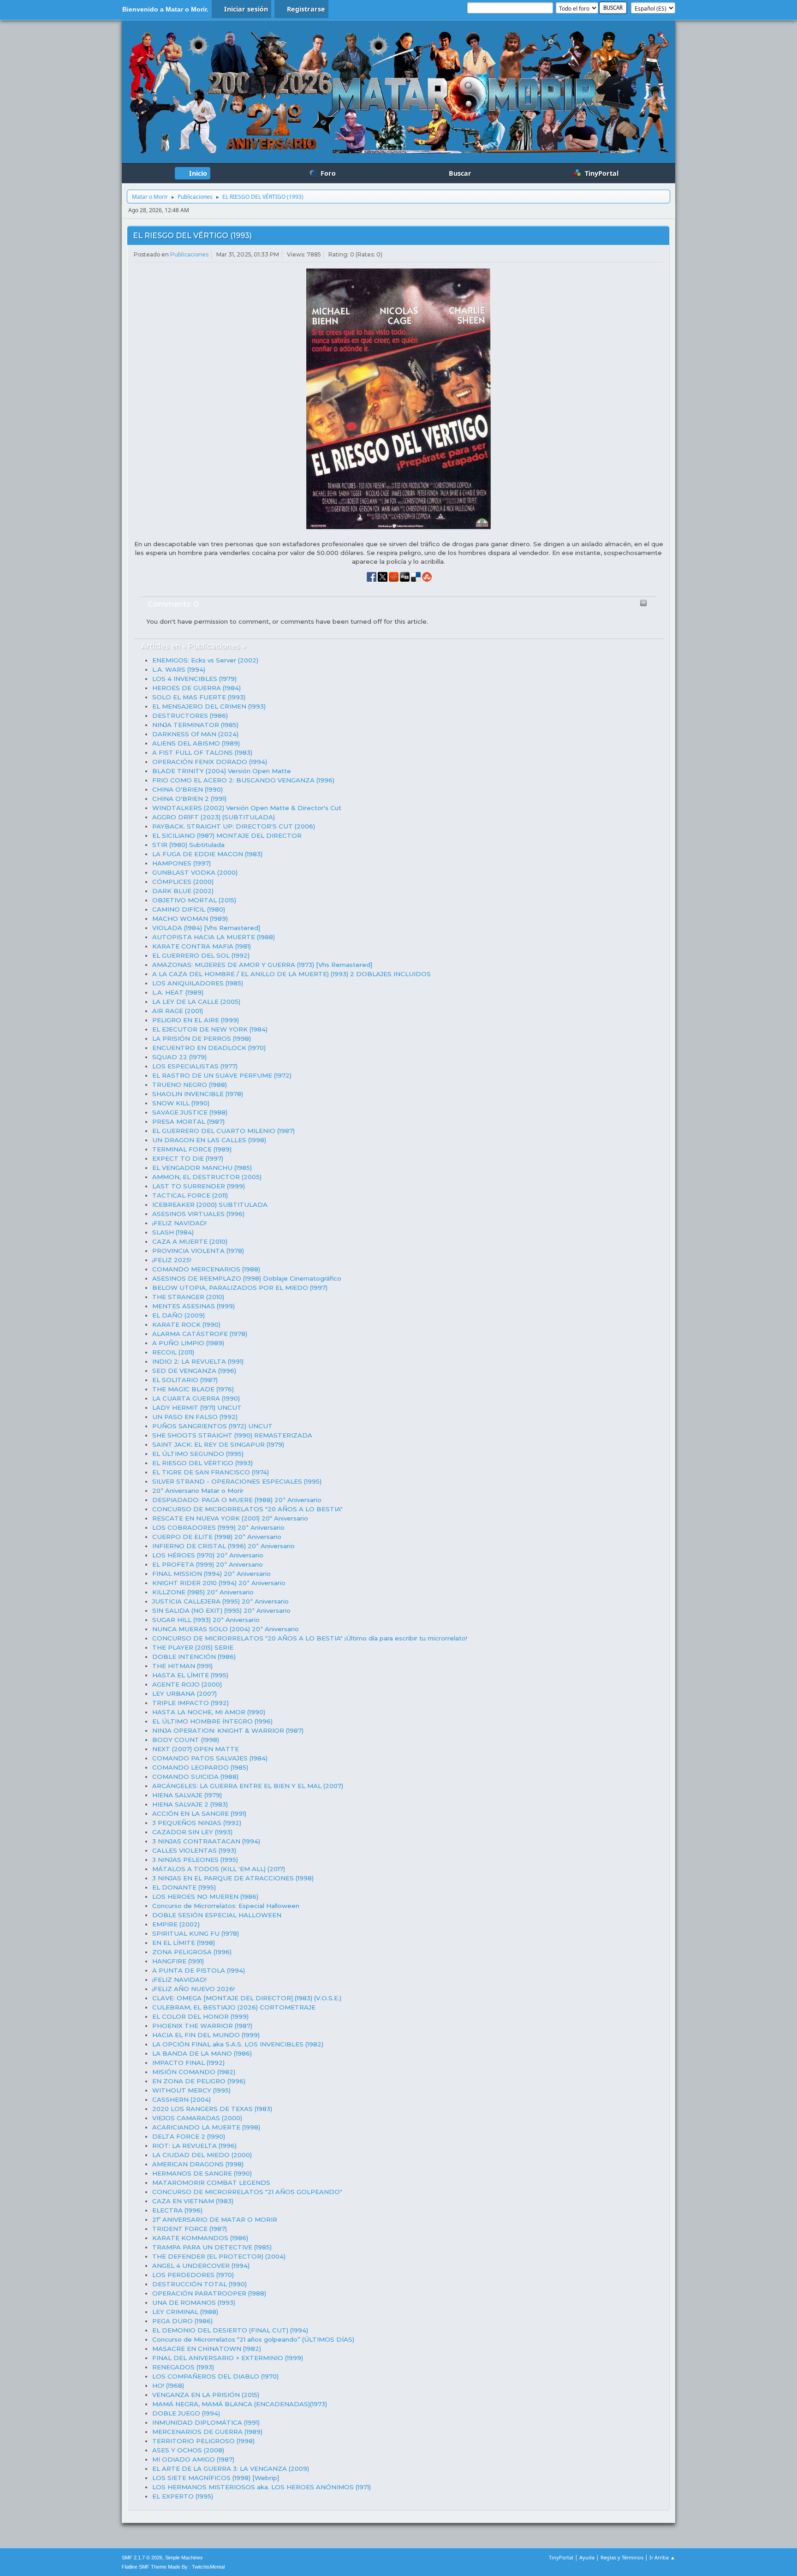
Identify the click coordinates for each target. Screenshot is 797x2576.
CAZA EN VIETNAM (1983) (193, 2201)
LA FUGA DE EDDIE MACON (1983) (207, 854)
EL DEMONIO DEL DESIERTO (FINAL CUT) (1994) (230, 2330)
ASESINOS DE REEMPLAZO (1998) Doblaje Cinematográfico (247, 1278)
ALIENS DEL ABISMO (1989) (196, 743)
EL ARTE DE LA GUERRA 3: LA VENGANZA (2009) (231, 2469)
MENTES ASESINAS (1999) (193, 1306)
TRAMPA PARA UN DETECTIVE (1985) (212, 2247)
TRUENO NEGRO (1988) (190, 1085)
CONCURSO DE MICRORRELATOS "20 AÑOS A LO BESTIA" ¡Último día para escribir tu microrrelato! (310, 1638)
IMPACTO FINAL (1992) (188, 2063)
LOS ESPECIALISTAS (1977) (195, 1066)
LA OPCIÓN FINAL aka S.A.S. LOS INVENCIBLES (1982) (238, 2044)
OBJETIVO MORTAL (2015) (194, 900)
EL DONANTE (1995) (184, 1887)
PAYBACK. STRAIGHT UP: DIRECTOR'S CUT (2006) (234, 826)
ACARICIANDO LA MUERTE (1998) (206, 2127)
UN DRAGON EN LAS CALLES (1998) (209, 1140)
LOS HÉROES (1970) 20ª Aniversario (208, 1555)
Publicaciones (189, 254)
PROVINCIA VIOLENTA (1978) (198, 1251)
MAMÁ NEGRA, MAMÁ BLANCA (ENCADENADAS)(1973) (240, 2404)
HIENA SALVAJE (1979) (187, 1795)
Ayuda (587, 2557)
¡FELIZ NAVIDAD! (179, 1223)
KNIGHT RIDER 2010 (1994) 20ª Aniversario (219, 1583)
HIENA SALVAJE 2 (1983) (190, 1804)
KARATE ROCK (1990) (186, 1324)
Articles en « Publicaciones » (193, 646)
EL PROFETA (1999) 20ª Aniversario (208, 1564)
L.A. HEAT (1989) (178, 992)
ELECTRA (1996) (177, 2210)
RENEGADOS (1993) (183, 2367)
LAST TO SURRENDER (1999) (199, 1186)
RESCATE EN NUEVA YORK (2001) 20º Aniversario (230, 1518)
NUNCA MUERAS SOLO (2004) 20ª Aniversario (226, 1629)
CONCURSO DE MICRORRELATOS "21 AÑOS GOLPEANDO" (247, 2192)
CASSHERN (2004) (181, 2099)
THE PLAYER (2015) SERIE (193, 1647)
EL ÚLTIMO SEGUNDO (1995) (198, 1454)
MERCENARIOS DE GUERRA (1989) (207, 2432)
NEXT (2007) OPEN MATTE (196, 1749)
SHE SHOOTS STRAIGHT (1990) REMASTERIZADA (232, 1435)
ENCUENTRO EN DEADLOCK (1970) (209, 1048)
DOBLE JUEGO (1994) (186, 2413)
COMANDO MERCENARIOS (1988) (206, 1269)
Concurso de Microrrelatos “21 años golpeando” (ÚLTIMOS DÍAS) (253, 2339)
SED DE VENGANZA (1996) (194, 1371)
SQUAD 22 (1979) (179, 1057)
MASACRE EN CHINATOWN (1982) (207, 2349)
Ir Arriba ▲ (662, 2557)
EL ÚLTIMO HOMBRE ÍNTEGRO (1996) (212, 1721)
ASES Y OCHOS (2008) (188, 2450)
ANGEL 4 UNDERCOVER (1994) (201, 2266)
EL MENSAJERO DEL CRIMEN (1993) (209, 706)
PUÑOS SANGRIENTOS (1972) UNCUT (212, 1426)
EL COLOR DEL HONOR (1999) (200, 2016)
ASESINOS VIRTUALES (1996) (198, 1214)
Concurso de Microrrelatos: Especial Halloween (226, 1906)
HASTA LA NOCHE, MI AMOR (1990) (209, 1712)
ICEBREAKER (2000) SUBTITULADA (210, 1205)
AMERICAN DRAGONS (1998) (198, 2164)
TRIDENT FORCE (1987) (190, 2229)
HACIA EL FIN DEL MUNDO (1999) (206, 2035)
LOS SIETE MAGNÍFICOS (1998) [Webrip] (216, 2478)
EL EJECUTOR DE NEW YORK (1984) (210, 1029)
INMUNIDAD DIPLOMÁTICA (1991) (206, 2422)
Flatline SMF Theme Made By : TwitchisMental (173, 2567)
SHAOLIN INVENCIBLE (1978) (198, 1094)
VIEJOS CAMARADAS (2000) (197, 2118)
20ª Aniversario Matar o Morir (198, 1491)
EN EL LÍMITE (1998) (184, 1943)
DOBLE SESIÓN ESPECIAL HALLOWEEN (217, 1915)
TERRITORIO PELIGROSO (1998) (203, 2441)
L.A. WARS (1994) (179, 669)
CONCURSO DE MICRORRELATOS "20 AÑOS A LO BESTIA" (247, 1509)
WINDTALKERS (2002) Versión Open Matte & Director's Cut (247, 808)
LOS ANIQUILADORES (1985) (198, 983)
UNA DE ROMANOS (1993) (194, 2302)
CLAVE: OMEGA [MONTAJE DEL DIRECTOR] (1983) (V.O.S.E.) (247, 1998)
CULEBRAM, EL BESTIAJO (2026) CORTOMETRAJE (234, 2007)
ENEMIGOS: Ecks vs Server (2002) (205, 660)
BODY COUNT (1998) (186, 1740)
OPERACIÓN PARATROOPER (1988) (209, 2293)
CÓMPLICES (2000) (183, 882)
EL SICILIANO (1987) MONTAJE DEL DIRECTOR (227, 835)
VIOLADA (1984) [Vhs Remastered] (206, 928)
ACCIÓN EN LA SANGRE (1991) (199, 1813)
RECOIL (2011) (173, 1352)
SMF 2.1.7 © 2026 (142, 2558)
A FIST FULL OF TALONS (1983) (202, 752)
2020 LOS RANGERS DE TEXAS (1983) (212, 2109)
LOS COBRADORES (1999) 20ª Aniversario (218, 1527)
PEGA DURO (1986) (182, 2321)
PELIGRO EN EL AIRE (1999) (196, 1020)
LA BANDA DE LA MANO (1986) (202, 2053)
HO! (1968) (168, 2385)
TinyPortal (561, 2557)
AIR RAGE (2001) (178, 1011)
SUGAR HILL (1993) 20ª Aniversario (206, 1620)
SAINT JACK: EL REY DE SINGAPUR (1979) (218, 1444)
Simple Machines (184, 2558)
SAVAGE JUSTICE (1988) (190, 1112)
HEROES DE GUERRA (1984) (196, 688)
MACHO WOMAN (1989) (190, 918)
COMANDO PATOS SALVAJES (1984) (210, 1758)
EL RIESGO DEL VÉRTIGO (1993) (192, 236)
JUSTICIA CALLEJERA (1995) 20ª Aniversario (220, 1601)
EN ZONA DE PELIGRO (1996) (199, 2081)
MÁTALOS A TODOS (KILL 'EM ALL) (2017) (219, 1869)
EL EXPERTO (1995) (183, 2496)
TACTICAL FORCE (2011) (190, 1195)
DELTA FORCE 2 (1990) (189, 2136)
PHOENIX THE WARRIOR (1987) (202, 2026)
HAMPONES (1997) (181, 863)
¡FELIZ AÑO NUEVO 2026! (193, 1989)
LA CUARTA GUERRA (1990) (196, 1398)
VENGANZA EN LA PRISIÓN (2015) (206, 2395)
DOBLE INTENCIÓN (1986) (194, 1657)
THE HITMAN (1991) (182, 1666)
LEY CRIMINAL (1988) (185, 2312)
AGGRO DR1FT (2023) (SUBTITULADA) (214, 817)
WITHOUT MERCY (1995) (191, 2090)
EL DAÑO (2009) (178, 1315)
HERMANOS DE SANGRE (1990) (202, 2173)
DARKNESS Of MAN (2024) (195, 734)
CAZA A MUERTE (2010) (190, 1241)
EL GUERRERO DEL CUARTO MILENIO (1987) (223, 1131)
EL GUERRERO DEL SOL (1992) (201, 955)
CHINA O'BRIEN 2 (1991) (189, 799)
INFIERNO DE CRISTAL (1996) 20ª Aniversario (223, 1546)
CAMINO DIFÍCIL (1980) (189, 909)
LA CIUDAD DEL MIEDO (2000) (202, 2155)
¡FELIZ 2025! (172, 1260)
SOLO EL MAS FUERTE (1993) (199, 697)
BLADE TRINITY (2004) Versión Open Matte (222, 771)
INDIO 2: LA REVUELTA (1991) (198, 1361)
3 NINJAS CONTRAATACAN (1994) (206, 1841)
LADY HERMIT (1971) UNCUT (197, 1407)
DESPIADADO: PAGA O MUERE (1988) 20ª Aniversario (237, 1500)
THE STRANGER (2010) (188, 1297)
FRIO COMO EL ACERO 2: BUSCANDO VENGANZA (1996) (243, 780)
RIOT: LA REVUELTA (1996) (194, 2146)
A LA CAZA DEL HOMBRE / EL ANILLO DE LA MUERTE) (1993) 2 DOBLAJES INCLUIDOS (291, 974)
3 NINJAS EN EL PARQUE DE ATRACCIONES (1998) (233, 1878)
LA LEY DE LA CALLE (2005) (196, 1002)
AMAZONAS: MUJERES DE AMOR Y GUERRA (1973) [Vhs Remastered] (262, 965)
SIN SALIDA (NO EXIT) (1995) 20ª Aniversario (221, 1610)
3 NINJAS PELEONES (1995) (195, 1860)
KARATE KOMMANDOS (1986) (200, 2238)
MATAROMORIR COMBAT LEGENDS (211, 2182)
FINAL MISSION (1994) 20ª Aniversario (211, 1574)
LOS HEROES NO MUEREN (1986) (205, 1896)
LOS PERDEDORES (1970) (193, 2275)
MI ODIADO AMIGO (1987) (193, 2459)
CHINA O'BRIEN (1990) (187, 789)
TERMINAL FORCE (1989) (192, 1149)
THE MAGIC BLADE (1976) (193, 1389)
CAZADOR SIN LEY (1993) (192, 1832)
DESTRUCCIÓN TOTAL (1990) (199, 2284)
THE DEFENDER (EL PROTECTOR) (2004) (219, 2256)
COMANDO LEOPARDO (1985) (200, 1767)
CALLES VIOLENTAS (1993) (194, 1850)
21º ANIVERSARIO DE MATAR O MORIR (215, 2219)
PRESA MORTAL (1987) (188, 1121)
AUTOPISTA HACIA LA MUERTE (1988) (214, 937)
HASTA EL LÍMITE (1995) (190, 1675)
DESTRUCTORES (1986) (190, 716)
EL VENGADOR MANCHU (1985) (202, 1168)
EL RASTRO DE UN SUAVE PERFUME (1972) (222, 1075)
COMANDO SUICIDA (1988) (195, 1777)
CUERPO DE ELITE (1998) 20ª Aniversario (217, 1537)
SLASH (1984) (173, 1232)
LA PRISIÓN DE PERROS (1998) (202, 1038)
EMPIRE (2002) (176, 1924)
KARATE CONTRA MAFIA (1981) (202, 946)
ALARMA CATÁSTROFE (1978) (200, 1334)
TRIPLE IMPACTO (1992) (190, 1703)
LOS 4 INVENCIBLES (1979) (194, 679)
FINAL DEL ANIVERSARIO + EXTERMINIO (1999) (228, 2358)
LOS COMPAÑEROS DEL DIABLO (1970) (215, 2376)
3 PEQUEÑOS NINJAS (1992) (197, 1823)
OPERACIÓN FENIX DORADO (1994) (210, 762)
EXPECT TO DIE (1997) (188, 1158)
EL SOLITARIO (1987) (185, 1380)
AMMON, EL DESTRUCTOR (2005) (207, 1177)
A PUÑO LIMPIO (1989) (188, 1343)
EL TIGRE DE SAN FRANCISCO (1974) (211, 1472)
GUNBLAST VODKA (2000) (195, 872)
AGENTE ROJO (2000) (187, 1684)
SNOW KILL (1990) (181, 1103)
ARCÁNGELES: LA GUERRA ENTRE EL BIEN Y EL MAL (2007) (248, 1786)
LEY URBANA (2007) (184, 1693)
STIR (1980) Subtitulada (188, 845)
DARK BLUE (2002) (183, 891)
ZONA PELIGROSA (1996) (192, 1952)
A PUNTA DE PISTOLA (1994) (199, 1970)
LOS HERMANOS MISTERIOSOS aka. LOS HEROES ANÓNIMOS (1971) (262, 2487)
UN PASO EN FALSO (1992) (195, 1417)
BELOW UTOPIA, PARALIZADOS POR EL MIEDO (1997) (240, 1288)
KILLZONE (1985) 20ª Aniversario (203, 1592)
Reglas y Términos (622, 2557)
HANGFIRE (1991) (178, 1961)
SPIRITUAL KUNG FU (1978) (196, 1933)
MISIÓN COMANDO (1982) (194, 2072)
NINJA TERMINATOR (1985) (195, 725)
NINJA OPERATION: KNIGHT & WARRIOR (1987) (228, 1730)
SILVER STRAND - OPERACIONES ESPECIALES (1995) (237, 1481)
